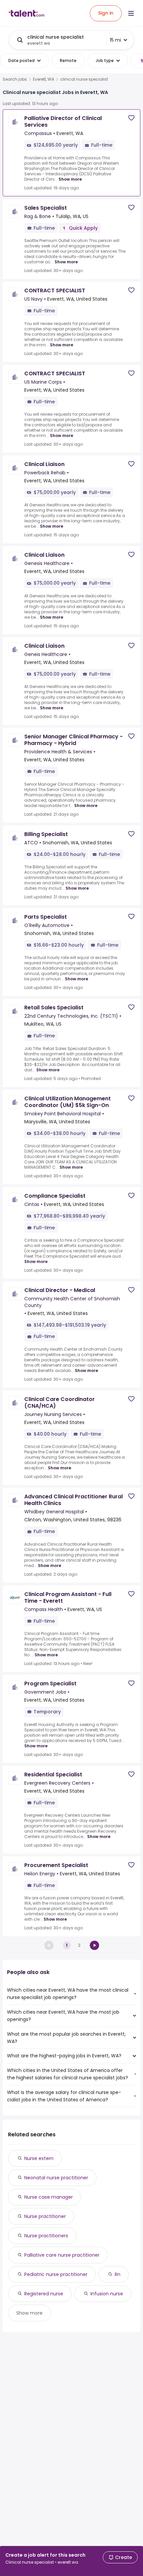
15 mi (115, 40)
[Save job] (131, 118)
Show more (70, 179)
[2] (94, 1945)
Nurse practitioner (45, 2216)
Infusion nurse (107, 2294)
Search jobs (15, 79)
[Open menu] (131, 13)
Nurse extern (39, 2158)
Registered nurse (44, 2294)
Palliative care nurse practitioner (62, 2255)
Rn (118, 2274)
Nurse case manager (49, 2197)
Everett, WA (44, 79)
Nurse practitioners (46, 2236)
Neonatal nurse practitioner (56, 2178)
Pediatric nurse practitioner (56, 2274)
